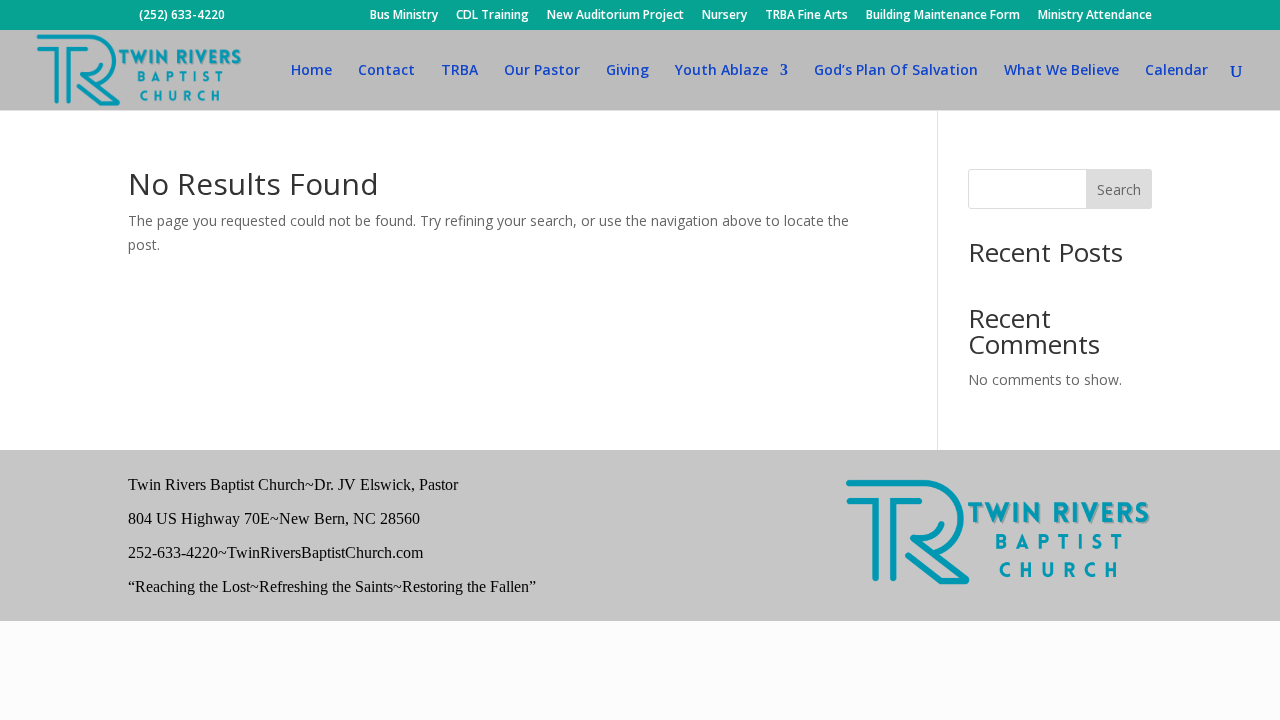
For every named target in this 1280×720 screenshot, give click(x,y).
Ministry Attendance (1095, 16)
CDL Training (492, 16)
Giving (627, 71)
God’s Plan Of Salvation (896, 71)
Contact (386, 71)
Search (1119, 189)
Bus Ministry (404, 16)
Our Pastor (542, 71)
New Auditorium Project (615, 16)
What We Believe (1061, 71)
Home (311, 71)
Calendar (1176, 71)
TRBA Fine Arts (806, 16)
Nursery (724, 16)
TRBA (459, 71)
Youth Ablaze (721, 71)
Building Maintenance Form (943, 16)
